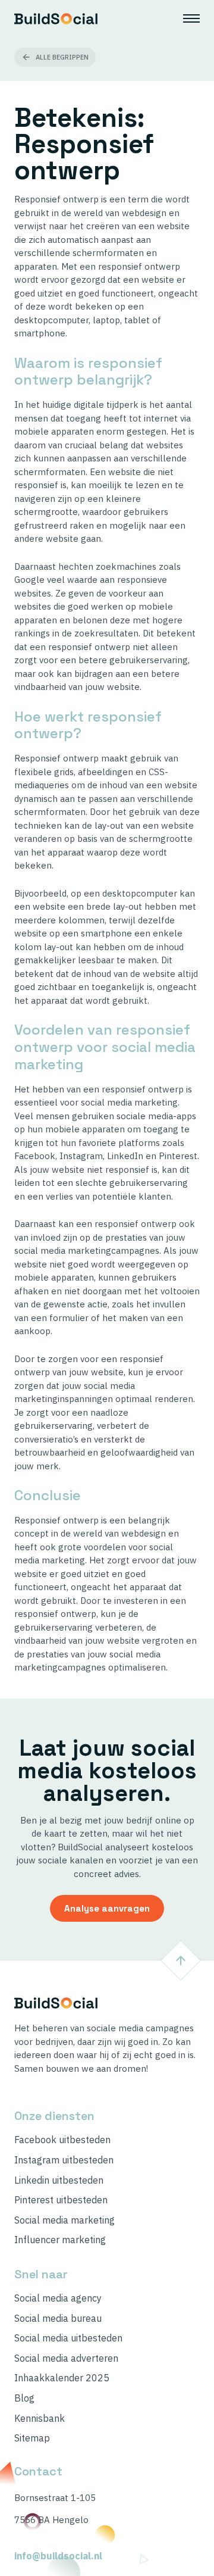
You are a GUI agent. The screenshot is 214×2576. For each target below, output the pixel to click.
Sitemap (32, 2438)
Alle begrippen (62, 57)
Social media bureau (58, 2319)
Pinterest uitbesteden (61, 2200)
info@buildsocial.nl (58, 2556)
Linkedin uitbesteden (59, 2180)
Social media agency (58, 2298)
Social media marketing (64, 2220)
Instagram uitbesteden (64, 2160)
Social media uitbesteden (68, 2338)
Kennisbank (40, 2419)
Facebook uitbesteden (62, 2140)
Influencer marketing (60, 2240)
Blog (24, 2398)
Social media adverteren (66, 2358)
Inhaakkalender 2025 (62, 2378)
